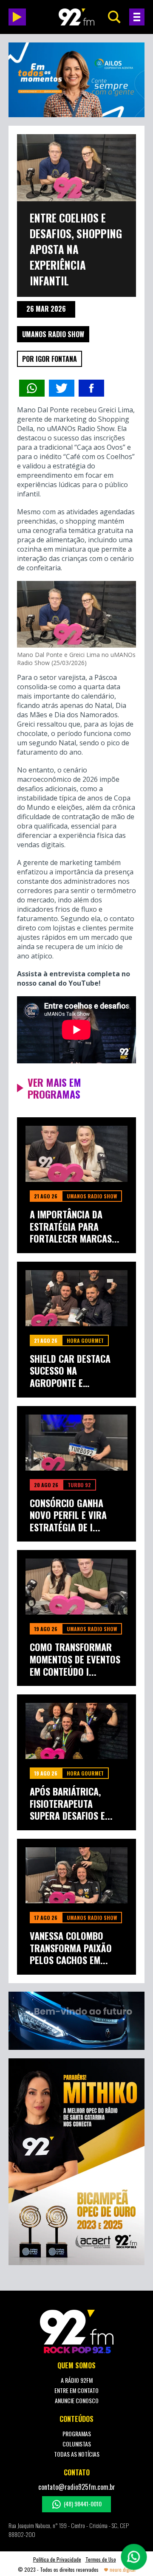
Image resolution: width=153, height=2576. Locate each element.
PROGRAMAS (77, 2434)
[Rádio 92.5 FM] (76, 17)
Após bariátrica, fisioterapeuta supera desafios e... (71, 1804)
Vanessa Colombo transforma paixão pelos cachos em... (71, 1948)
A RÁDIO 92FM (77, 2380)
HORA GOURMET (85, 1340)
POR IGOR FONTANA (50, 359)
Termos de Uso (101, 2559)
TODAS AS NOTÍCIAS (77, 2454)
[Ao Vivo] (17, 17)
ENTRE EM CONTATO (76, 2390)
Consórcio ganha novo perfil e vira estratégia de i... (68, 1515)
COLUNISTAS (77, 2444)
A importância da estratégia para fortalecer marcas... (75, 1226)
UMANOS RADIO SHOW (53, 334)
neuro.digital (123, 2569)
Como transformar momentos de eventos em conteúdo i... (75, 1659)
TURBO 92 (79, 1485)
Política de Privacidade (57, 2559)
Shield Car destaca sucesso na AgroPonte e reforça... (70, 1371)
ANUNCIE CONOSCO (77, 2400)
